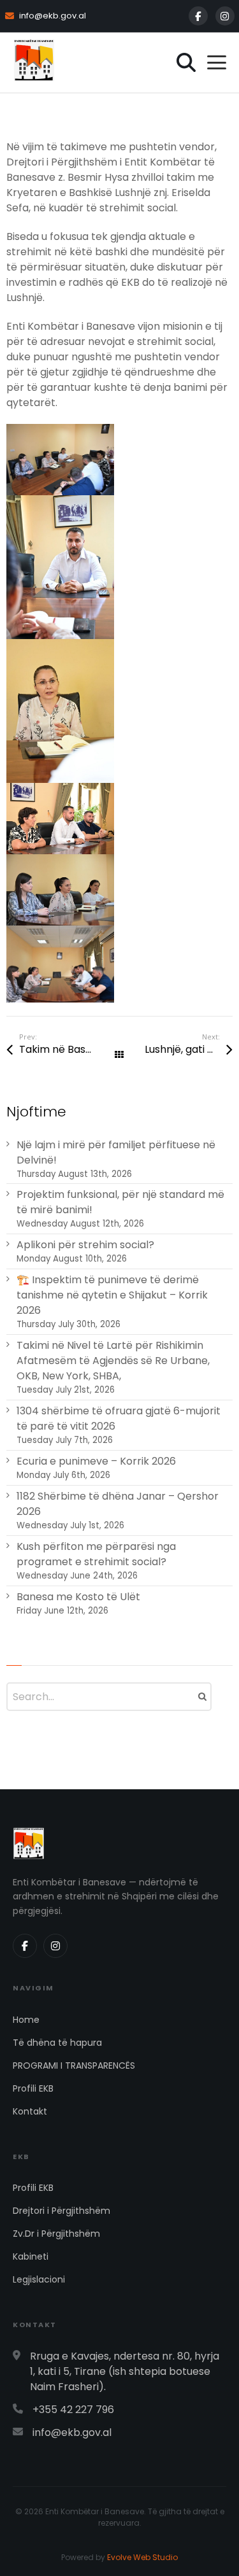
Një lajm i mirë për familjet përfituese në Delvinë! (116, 1152)
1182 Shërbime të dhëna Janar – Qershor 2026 (118, 1504)
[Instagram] (225, 16)
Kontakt (30, 2111)
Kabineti (31, 2256)
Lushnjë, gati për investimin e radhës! (188, 1049)
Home (26, 2020)
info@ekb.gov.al (53, 16)
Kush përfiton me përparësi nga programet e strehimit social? (96, 1554)
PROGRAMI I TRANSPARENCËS (74, 2066)
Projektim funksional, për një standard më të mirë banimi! (120, 1202)
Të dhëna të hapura (57, 2043)
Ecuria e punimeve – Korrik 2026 (96, 1461)
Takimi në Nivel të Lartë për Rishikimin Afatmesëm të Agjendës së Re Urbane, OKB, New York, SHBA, (113, 1361)
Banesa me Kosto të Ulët (78, 1597)
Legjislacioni (39, 2279)
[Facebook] (198, 16)
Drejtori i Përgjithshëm (62, 2211)
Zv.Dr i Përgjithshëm (56, 2234)
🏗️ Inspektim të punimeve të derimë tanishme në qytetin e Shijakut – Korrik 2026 (112, 1295)
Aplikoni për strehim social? (85, 1245)
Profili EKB (33, 2088)
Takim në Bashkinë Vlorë (69, 1049)
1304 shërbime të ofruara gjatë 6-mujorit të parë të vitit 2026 (119, 1418)
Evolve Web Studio (142, 2557)
